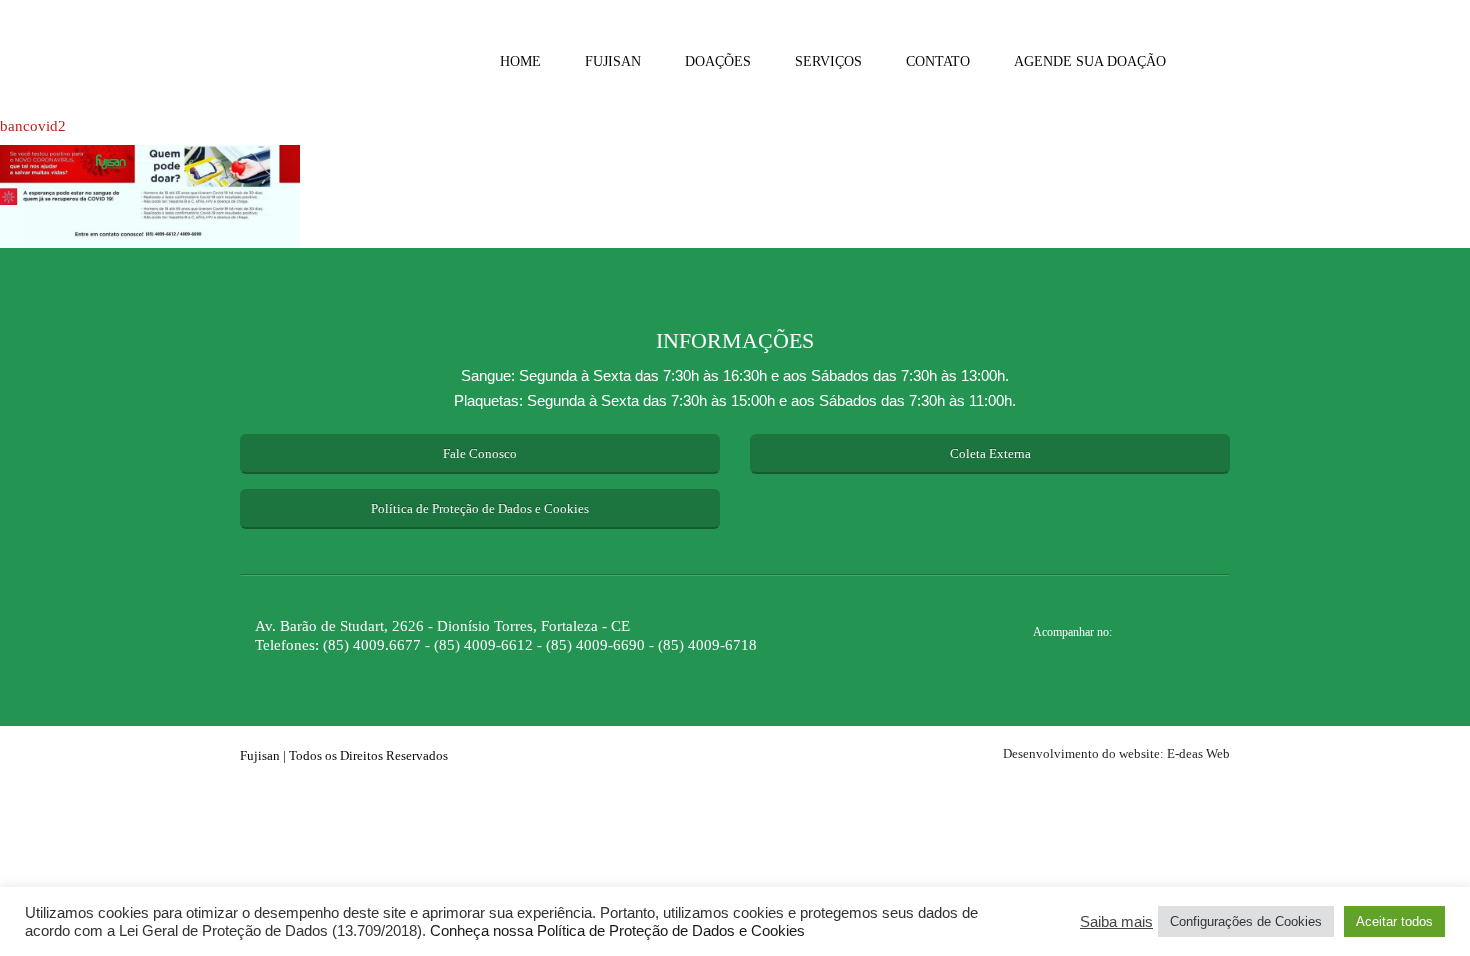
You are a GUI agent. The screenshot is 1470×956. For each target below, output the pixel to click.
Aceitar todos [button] (1394, 921)
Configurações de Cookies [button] (1246, 921)
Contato (938, 61)
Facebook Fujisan (1198, 634)
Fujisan (613, 61)
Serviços (828, 61)
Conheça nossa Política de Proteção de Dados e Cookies (615, 931)
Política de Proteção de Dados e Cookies (480, 508)
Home (520, 61)
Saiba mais (1116, 922)
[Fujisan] (320, 60)
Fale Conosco (480, 453)
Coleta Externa (990, 453)
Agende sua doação (1090, 61)
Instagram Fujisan (1160, 634)
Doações (718, 61)
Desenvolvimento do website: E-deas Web (1116, 753)
